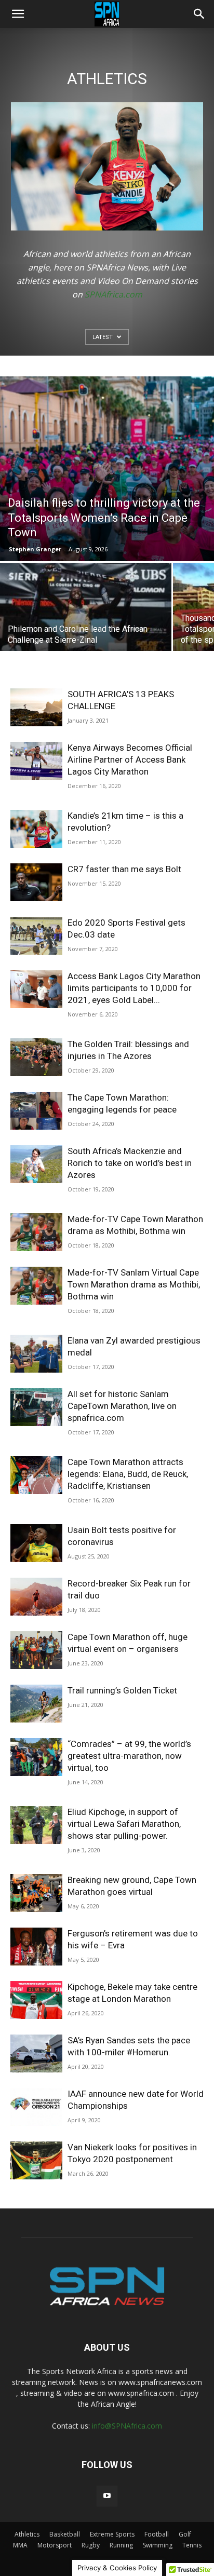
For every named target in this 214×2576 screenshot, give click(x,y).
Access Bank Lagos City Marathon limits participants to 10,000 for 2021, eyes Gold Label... (134, 988)
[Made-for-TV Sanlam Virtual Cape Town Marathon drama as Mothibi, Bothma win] (36, 1286)
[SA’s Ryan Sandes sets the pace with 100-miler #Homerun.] (36, 2053)
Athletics (27, 2534)
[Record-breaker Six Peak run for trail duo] (36, 1597)
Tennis (192, 2545)
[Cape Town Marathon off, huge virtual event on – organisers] (36, 1650)
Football (157, 2534)
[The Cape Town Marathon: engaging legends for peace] (36, 1111)
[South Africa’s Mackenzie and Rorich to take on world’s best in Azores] (36, 1164)
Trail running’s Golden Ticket (122, 1690)
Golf (185, 2534)
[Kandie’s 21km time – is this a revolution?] (36, 829)
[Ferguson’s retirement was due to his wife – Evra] (36, 1947)
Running (121, 2545)
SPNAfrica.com (113, 294)
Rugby (91, 2545)
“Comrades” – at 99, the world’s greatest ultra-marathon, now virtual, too (129, 1756)
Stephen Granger (35, 549)
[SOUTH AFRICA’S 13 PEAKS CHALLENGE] (36, 707)
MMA (20, 2545)
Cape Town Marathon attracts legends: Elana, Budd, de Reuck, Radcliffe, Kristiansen (128, 1474)
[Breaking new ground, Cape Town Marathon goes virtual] (36, 1893)
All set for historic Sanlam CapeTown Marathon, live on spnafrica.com (122, 1406)
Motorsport (55, 2545)
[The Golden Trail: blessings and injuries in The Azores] (36, 1057)
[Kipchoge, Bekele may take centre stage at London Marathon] (36, 2000)
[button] (18, 14)
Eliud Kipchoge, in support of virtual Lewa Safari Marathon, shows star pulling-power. (124, 1824)
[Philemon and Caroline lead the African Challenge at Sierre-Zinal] (86, 627)
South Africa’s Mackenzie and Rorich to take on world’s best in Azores (130, 1163)
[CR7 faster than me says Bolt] (36, 882)
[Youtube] (107, 2496)
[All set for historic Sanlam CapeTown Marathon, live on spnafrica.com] (36, 1407)
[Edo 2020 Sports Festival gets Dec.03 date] (36, 936)
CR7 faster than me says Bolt (124, 869)
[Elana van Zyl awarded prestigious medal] (36, 1354)
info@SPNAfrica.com (127, 2426)
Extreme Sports (112, 2534)
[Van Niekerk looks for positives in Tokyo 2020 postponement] (36, 2160)
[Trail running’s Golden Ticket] (36, 1704)
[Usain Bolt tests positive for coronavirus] (36, 1543)
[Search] (199, 14)
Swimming (158, 2545)
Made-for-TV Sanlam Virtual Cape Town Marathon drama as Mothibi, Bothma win (134, 1284)
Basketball (65, 2534)
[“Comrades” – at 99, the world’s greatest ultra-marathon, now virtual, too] (36, 1757)
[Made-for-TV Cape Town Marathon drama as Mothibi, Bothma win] (36, 1232)
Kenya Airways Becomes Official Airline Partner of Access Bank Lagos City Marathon (130, 760)
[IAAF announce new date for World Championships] (36, 2107)
